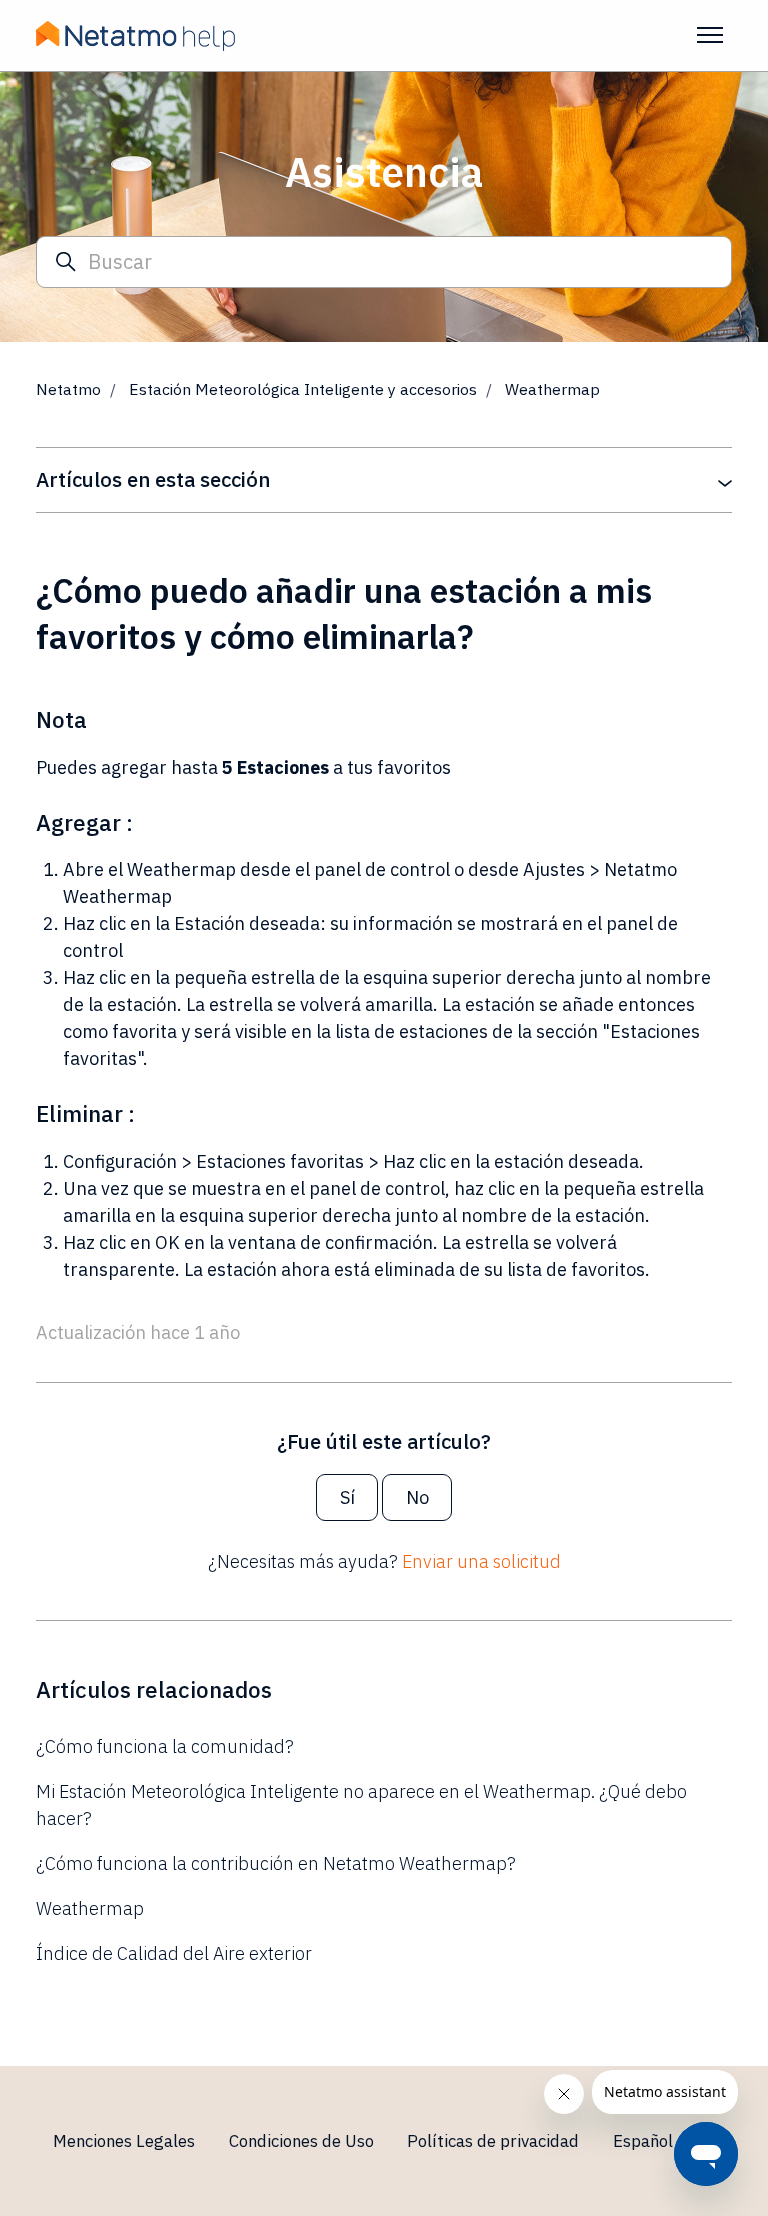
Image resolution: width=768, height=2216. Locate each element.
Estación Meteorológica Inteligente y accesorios (303, 389)
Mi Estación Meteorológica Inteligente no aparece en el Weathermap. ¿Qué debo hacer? (361, 1805)
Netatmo (68, 389)
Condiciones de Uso (301, 2141)
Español (645, 2141)
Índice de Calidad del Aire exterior (174, 1953)
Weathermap (552, 389)
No (417, 1497)
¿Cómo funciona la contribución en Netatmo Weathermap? (276, 1863)
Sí (347, 1497)
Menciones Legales (124, 2141)
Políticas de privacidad (493, 2141)
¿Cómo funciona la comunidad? (165, 1746)
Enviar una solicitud (481, 1561)
